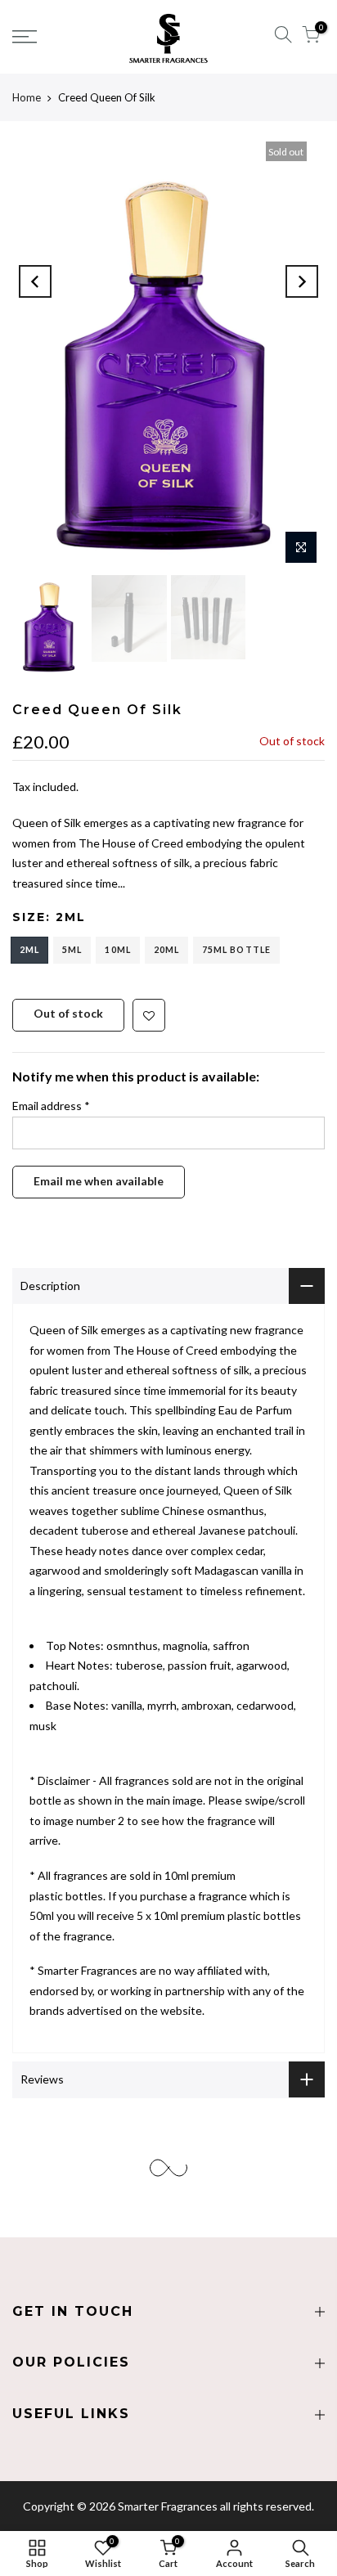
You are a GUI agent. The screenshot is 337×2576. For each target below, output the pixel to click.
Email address (51, 1106)
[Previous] (35, 281)
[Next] (302, 281)
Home (27, 97)
